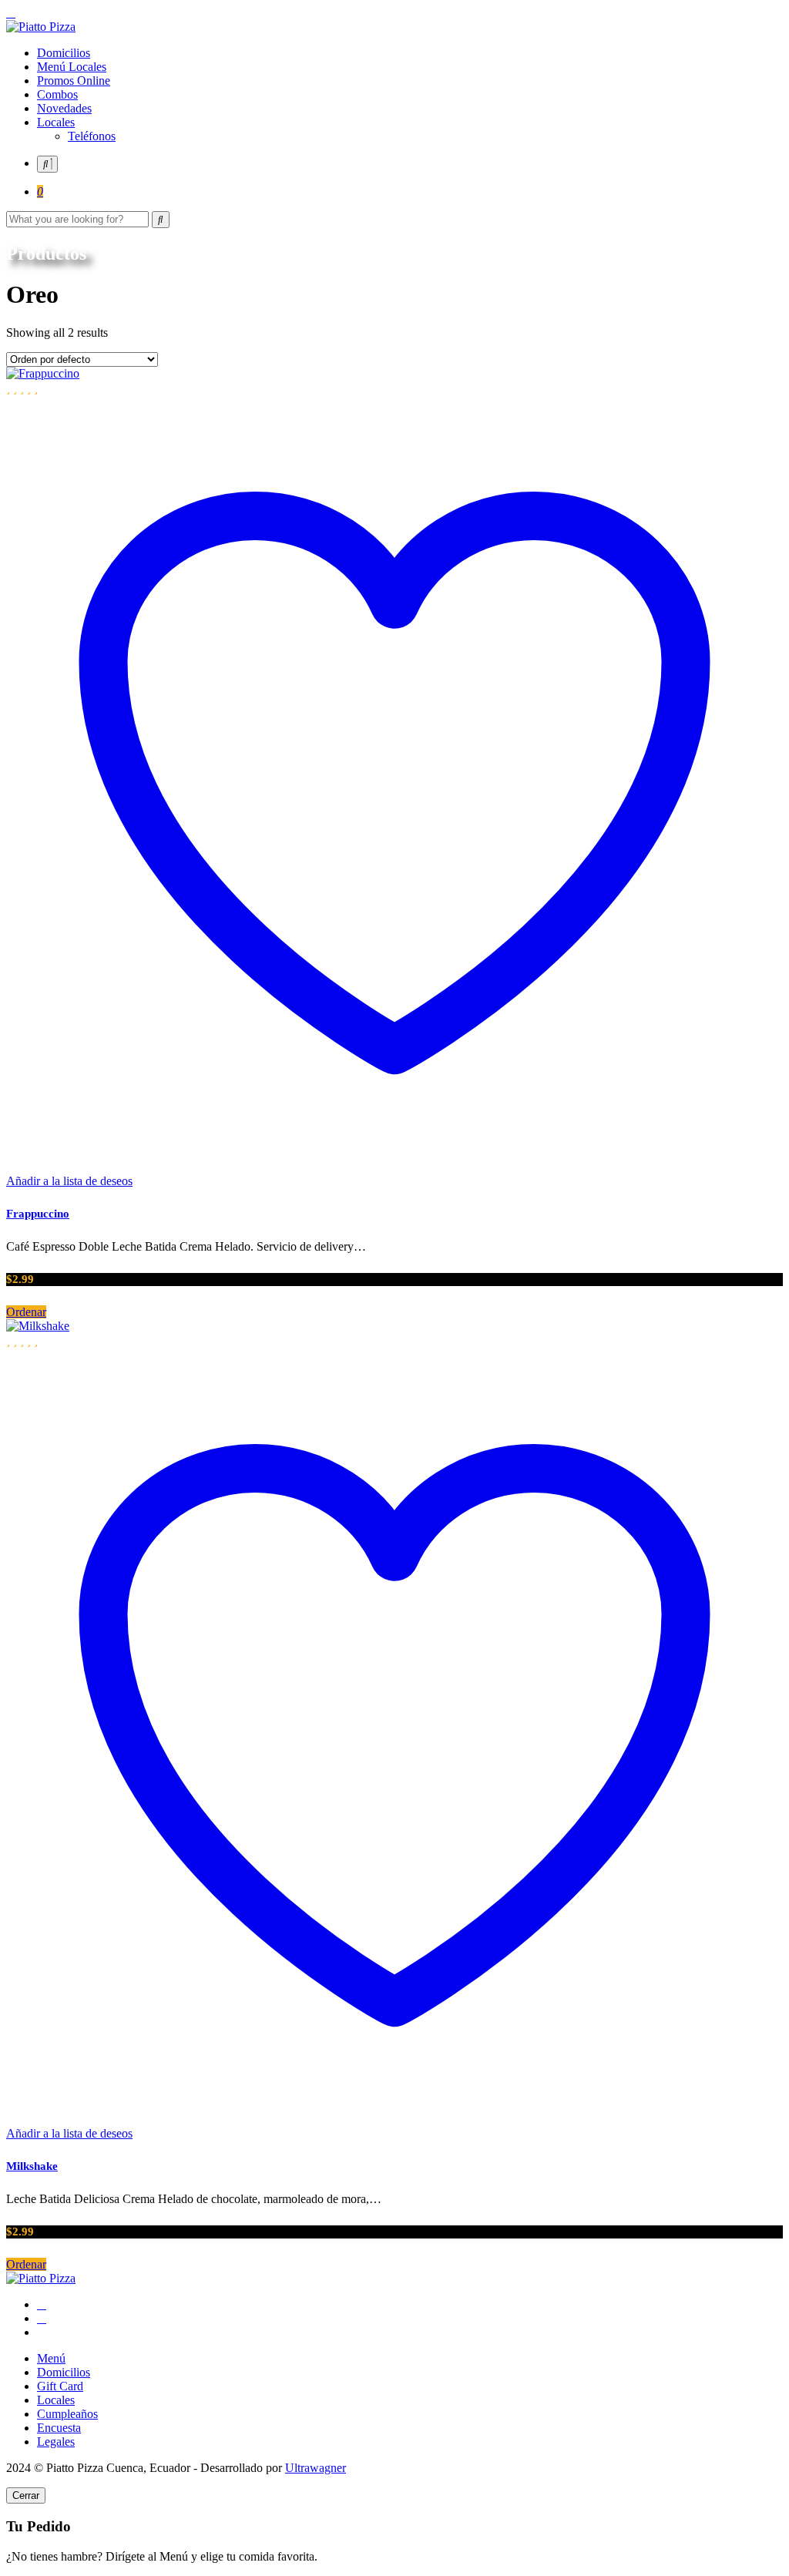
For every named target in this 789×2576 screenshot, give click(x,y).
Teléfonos (92, 136)
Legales (56, 2442)
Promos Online (74, 81)
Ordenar (26, 1312)
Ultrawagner (316, 2468)
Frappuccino (38, 1214)
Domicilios (64, 53)
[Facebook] (42, 2304)
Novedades (64, 108)
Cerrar (26, 2495)
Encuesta (59, 2428)
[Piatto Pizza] (41, 27)
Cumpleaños (67, 2414)
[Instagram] (42, 2318)
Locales (56, 122)
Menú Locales (72, 67)
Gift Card (60, 2386)
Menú (51, 2358)
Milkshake (32, 2166)
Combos (57, 94)
